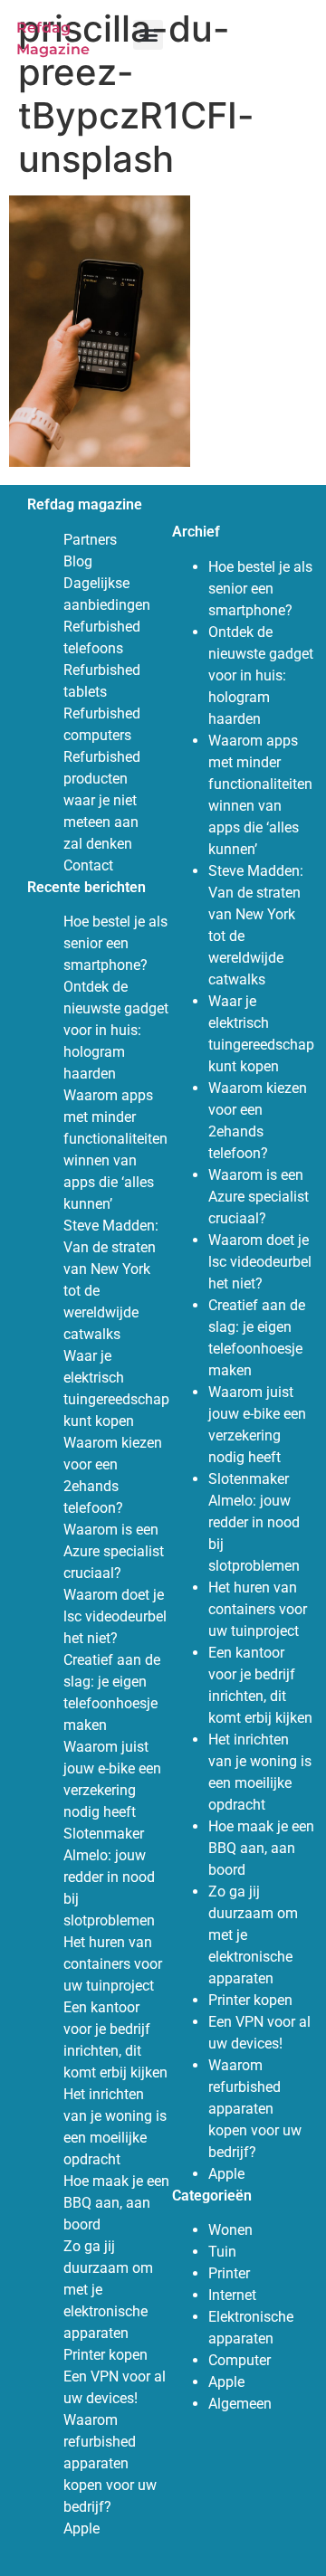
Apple (81, 2528)
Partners (90, 540)
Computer (240, 2360)
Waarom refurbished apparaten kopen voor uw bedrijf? (110, 2463)
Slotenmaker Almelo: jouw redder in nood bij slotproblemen (109, 1877)
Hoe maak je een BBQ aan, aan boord (116, 2203)
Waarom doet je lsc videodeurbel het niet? (115, 1616)
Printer (229, 2273)
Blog (78, 561)
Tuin (222, 2252)
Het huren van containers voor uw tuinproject (113, 1964)
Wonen (230, 2230)
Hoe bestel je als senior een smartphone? (115, 943)
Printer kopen (105, 2355)
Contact (88, 865)
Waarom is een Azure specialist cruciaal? (114, 1551)
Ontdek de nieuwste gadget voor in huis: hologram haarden (116, 1030)
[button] (148, 35)
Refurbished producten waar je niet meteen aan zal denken (102, 800)
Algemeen (240, 2404)
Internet (232, 2295)
